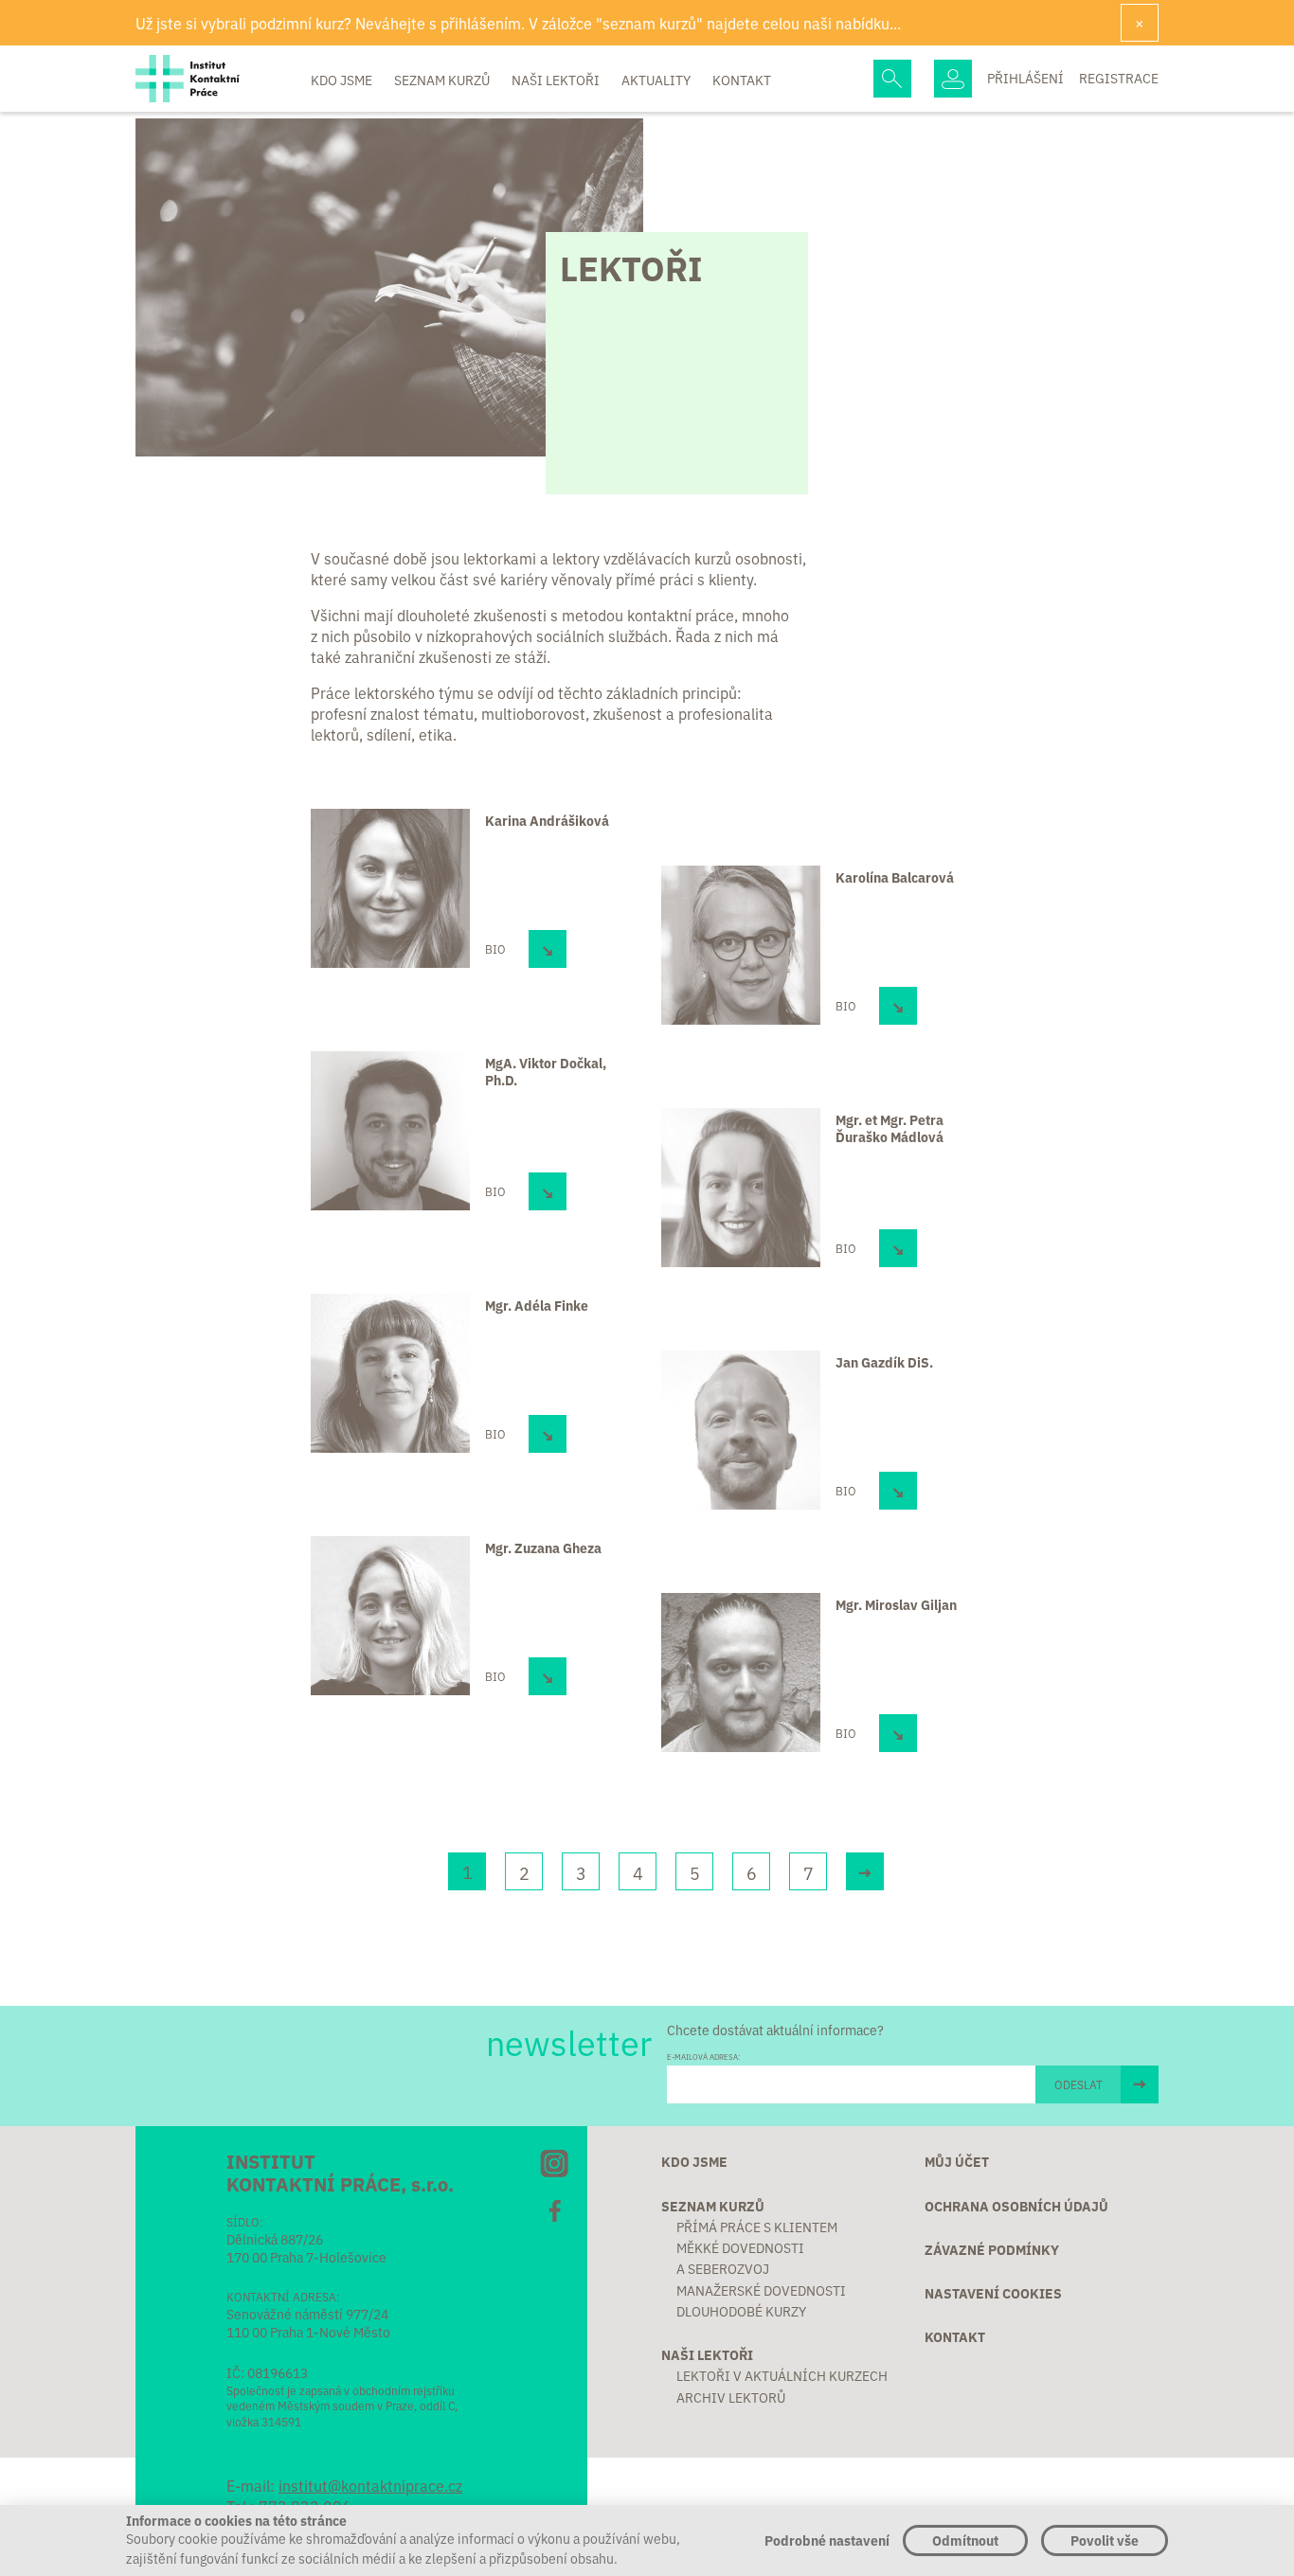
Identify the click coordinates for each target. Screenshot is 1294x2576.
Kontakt (742, 80)
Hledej (892, 79)
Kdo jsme (343, 80)
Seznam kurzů (443, 80)
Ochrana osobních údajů (1016, 2206)
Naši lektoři (557, 80)
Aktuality (657, 80)
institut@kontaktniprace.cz (370, 2485)
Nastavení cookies (993, 2293)
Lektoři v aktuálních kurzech (782, 2375)
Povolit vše (1105, 2540)
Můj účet (957, 2161)
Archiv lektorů (731, 2397)
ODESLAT (1078, 2084)
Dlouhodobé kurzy (741, 2311)
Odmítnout (965, 2540)
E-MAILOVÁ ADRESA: (703, 2057)
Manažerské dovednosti (761, 2290)
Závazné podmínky (992, 2249)
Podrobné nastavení (827, 2540)
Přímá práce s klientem (757, 2227)
